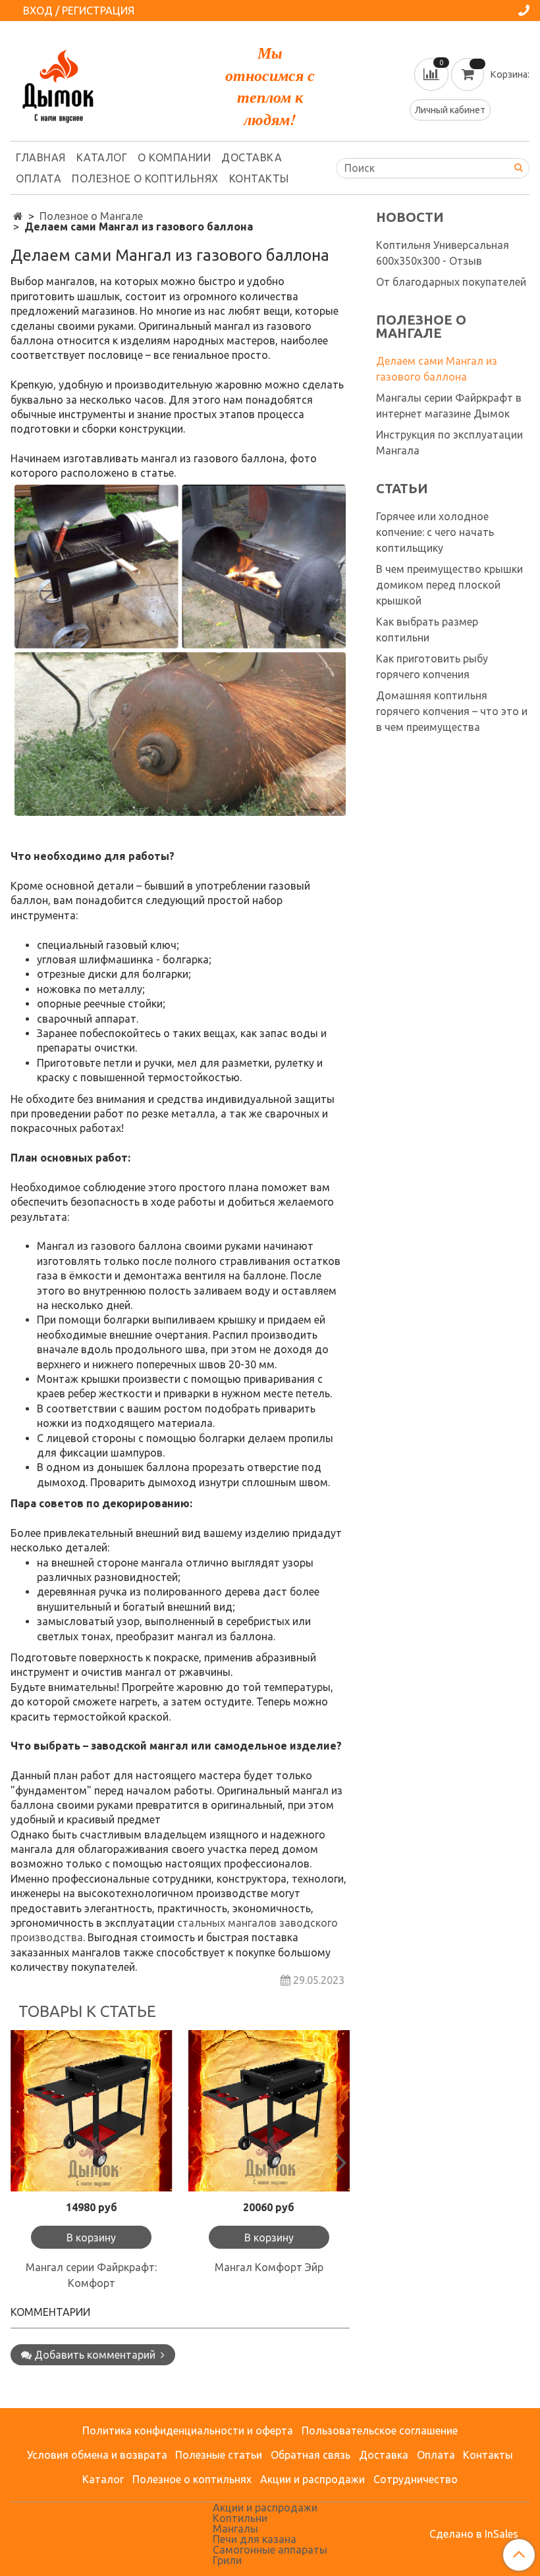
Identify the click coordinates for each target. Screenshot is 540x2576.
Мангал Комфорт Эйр (269, 2267)
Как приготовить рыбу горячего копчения (432, 666)
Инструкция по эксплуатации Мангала (449, 443)
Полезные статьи (219, 2455)
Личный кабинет (450, 110)
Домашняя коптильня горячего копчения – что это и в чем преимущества (452, 711)
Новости (410, 217)
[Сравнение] (433, 73)
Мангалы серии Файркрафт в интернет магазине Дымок (449, 406)
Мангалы (235, 2529)
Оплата (39, 178)
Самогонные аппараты (270, 2550)
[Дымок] (58, 83)
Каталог (102, 157)
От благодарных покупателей (451, 282)
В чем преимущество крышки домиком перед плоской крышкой (449, 585)
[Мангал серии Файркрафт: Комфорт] (92, 2111)
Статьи (402, 489)
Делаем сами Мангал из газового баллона (437, 369)
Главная (41, 157)
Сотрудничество (416, 2479)
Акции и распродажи (312, 2479)
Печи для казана (255, 2539)
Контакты (259, 178)
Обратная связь (310, 2455)
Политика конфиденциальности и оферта (188, 2430)
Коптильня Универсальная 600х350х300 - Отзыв (443, 253)
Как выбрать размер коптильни (427, 630)
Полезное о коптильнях (145, 178)
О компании (174, 157)
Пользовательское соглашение (380, 2430)
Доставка (252, 157)
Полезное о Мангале (91, 216)
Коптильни (240, 2518)
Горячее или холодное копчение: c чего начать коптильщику (435, 532)
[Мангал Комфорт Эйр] (269, 2111)
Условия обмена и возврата (97, 2455)
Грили (227, 2560)
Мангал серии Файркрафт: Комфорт (91, 2275)
